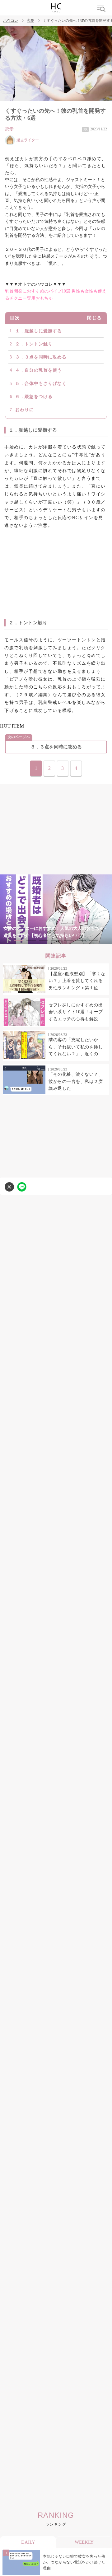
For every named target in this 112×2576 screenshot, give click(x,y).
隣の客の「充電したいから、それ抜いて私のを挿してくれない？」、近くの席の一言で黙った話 (76, 1047)
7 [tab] (93, 940)
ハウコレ (11, 21)
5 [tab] (68, 940)
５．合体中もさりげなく (41, 384)
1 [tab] (19, 940)
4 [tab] (56, 940)
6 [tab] (81, 940)
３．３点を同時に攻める (41, 357)
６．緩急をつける (34, 397)
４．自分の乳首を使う (39, 370)
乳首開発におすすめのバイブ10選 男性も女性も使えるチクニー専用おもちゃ (56, 295)
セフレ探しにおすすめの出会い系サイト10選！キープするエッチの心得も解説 (76, 1012)
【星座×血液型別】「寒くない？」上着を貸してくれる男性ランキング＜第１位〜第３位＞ (77, 981)
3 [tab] (44, 940)
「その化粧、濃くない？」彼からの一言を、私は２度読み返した (76, 1081)
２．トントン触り (34, 344)
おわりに (25, 410)
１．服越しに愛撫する (39, 331)
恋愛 (30, 21)
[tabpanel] (56, 909)
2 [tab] (31, 940)
